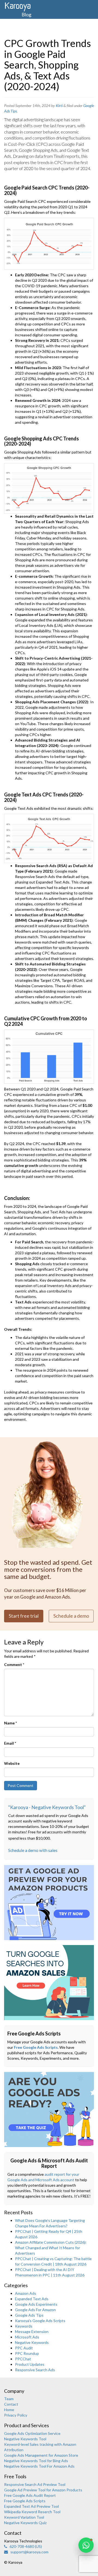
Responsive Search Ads (35, 2370)
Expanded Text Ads (32, 2299)
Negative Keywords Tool (25, 2439)
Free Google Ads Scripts (36, 2047)
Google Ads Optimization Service (32, 2433)
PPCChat (23, 2359)
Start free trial (24, 1616)
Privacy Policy (16, 2415)
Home (9, 2410)
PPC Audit (24, 2348)
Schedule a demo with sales (33, 1850)
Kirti (59, 106)
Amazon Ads (26, 2293)
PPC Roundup (27, 2353)
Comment (14, 1665)
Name (10, 1723)
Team (9, 2399)
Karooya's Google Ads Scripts (40, 2321)
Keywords (24, 2326)
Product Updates (30, 2364)
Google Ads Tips (29, 2315)
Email (10, 1743)
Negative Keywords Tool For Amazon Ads (39, 2466)
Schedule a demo (71, 1616)
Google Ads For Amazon (35, 2310)
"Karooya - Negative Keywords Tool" (47, 1807)
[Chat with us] (86, 2545)
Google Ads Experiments (36, 2304)
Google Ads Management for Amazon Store (41, 2455)
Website (12, 1763)
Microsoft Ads (27, 2337)
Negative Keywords (32, 2342)
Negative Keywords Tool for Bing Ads (36, 2461)
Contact (11, 2404)
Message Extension (32, 2332)
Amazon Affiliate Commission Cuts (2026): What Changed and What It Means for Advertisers (51, 2248)
